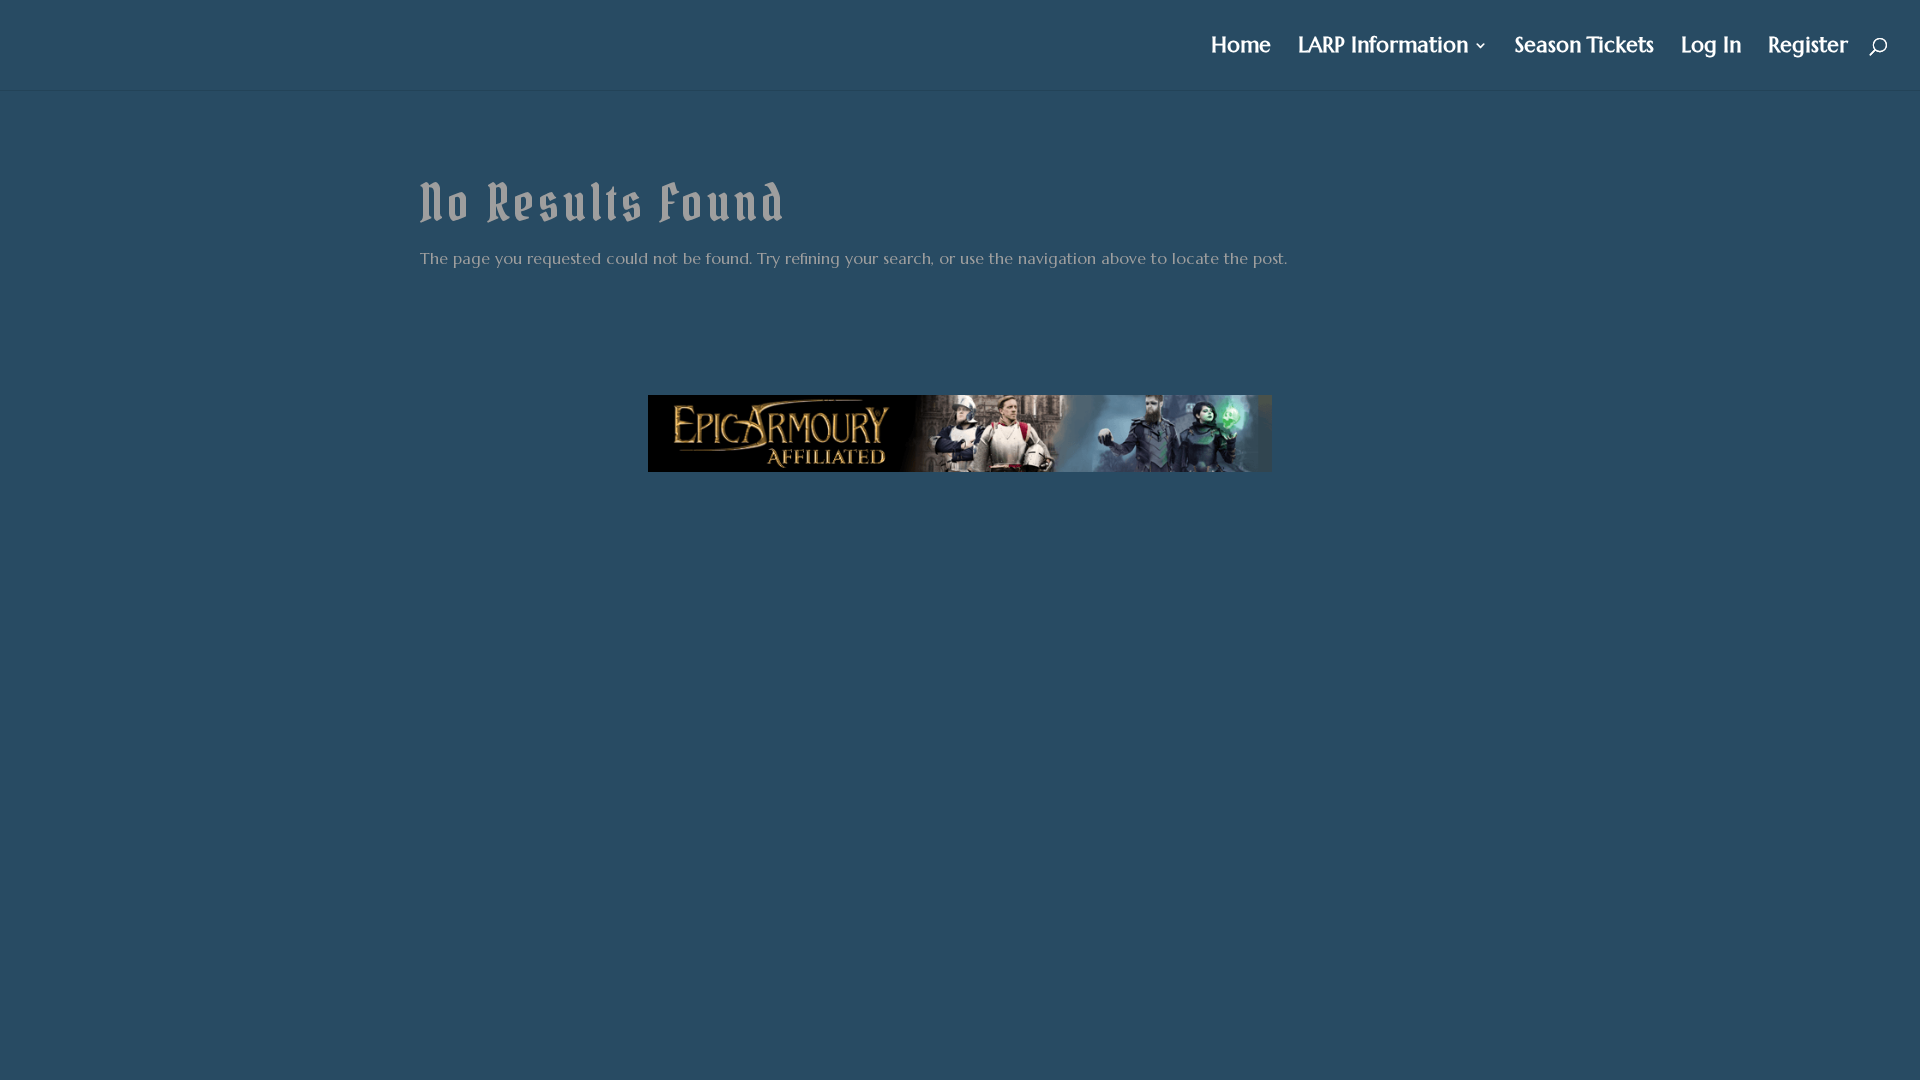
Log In (1711, 48)
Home (1241, 48)
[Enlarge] (1246, 421)
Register (1808, 48)
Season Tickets (1584, 48)
